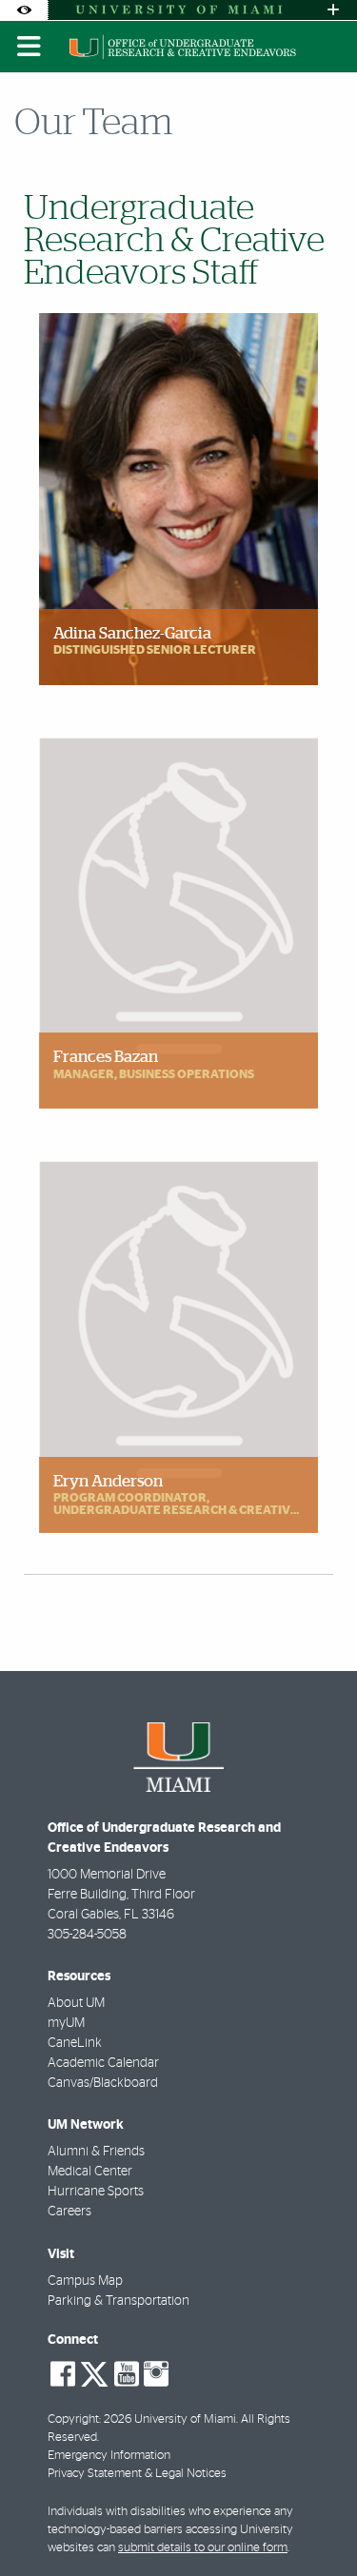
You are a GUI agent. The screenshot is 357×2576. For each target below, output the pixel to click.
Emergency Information (109, 2456)
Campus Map (85, 2281)
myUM (66, 2023)
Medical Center (90, 2172)
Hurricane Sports (96, 2192)
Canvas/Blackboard (103, 2083)
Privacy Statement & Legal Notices (137, 2474)
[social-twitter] (94, 2372)
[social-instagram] (156, 2374)
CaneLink (75, 2043)
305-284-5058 (87, 1935)
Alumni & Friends (96, 2152)
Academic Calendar (103, 2063)
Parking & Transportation (119, 2301)
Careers (69, 2212)
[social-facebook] (63, 2374)
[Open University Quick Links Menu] (333, 10)
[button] (315, 2523)
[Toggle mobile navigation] (30, 47)
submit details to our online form (203, 2548)
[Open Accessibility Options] (24, 10)
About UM (76, 2003)
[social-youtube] (127, 2374)
